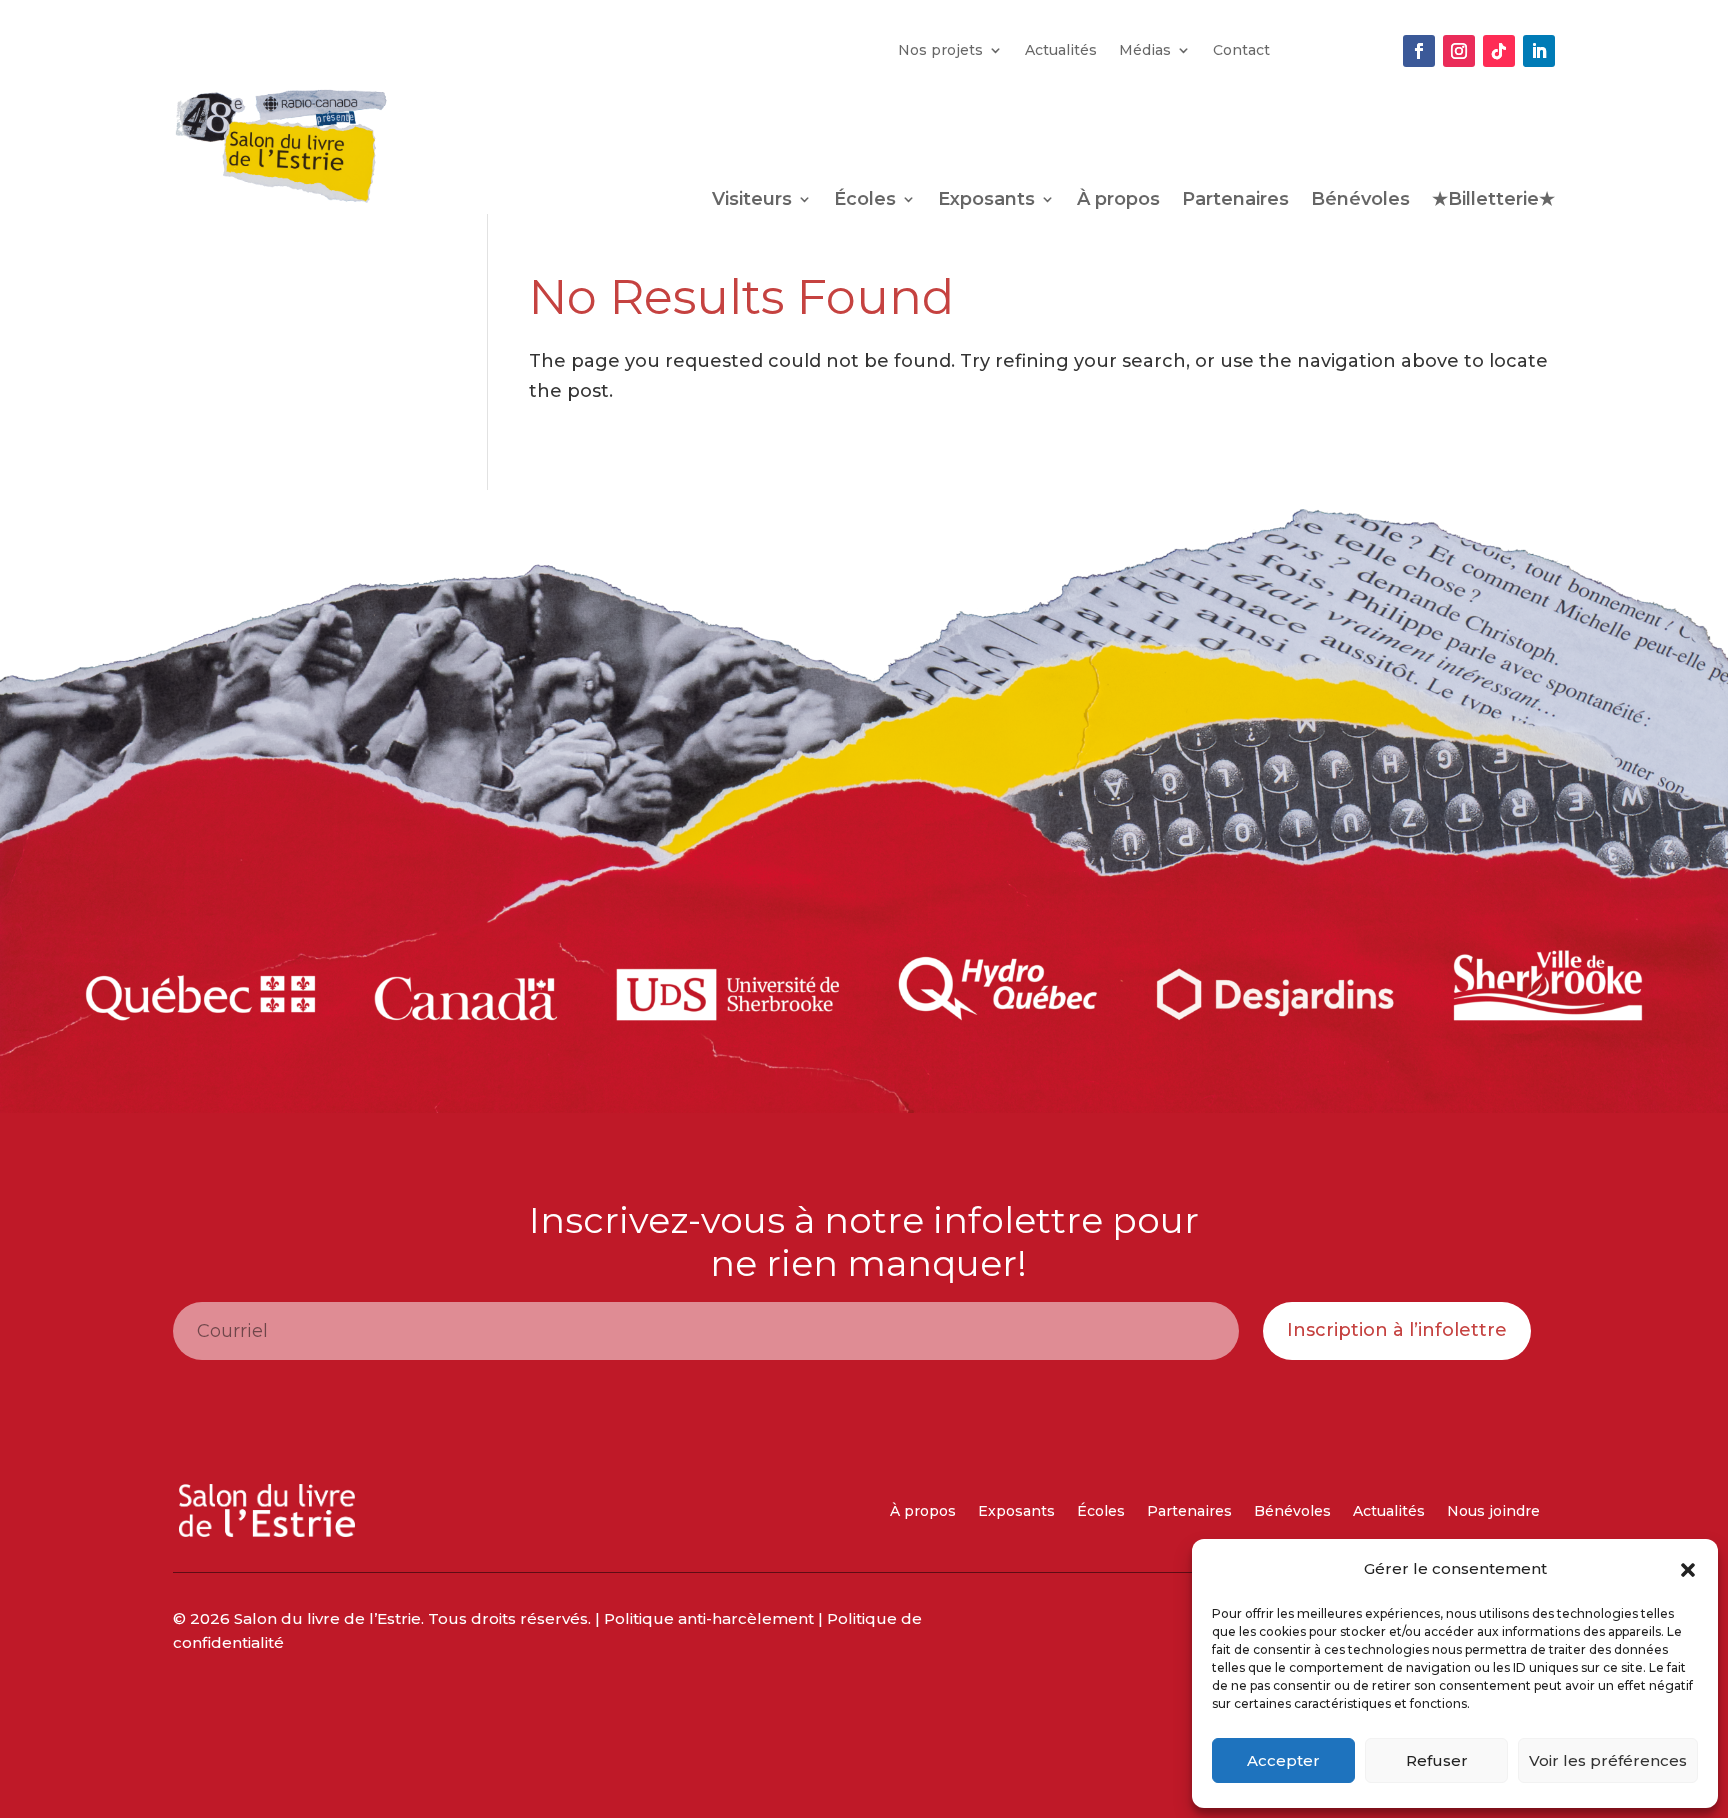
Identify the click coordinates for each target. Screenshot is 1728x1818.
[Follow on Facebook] (1419, 51)
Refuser (1437, 1760)
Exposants (986, 201)
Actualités (1061, 51)
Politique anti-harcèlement (709, 1618)
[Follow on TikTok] (1499, 51)
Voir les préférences (1608, 1760)
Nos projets (940, 51)
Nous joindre (1493, 1512)
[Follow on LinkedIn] (1539, 51)
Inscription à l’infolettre (1397, 1330)
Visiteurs (752, 201)
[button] (1688, 1570)
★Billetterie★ (1493, 201)
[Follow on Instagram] (1459, 51)
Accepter (1283, 1760)
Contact (1241, 51)
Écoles (865, 201)
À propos (1118, 201)
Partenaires (1235, 201)
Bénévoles (1360, 201)
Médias (1145, 51)
